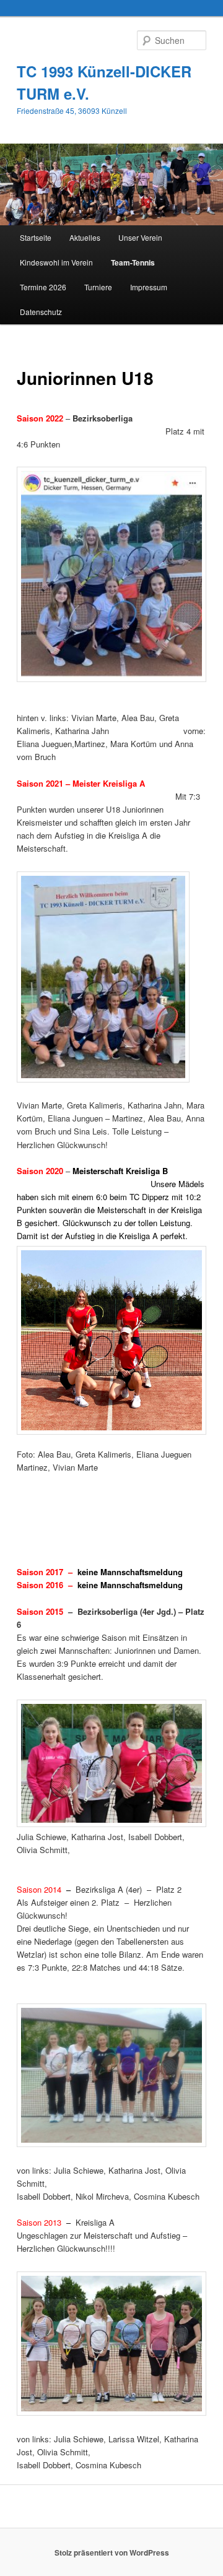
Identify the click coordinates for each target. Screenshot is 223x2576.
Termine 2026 (43, 287)
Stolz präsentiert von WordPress (112, 2552)
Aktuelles (85, 237)
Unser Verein (140, 237)
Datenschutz (41, 312)
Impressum (149, 287)
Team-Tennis (133, 262)
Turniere (98, 287)
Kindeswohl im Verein (56, 262)
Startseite (36, 237)
